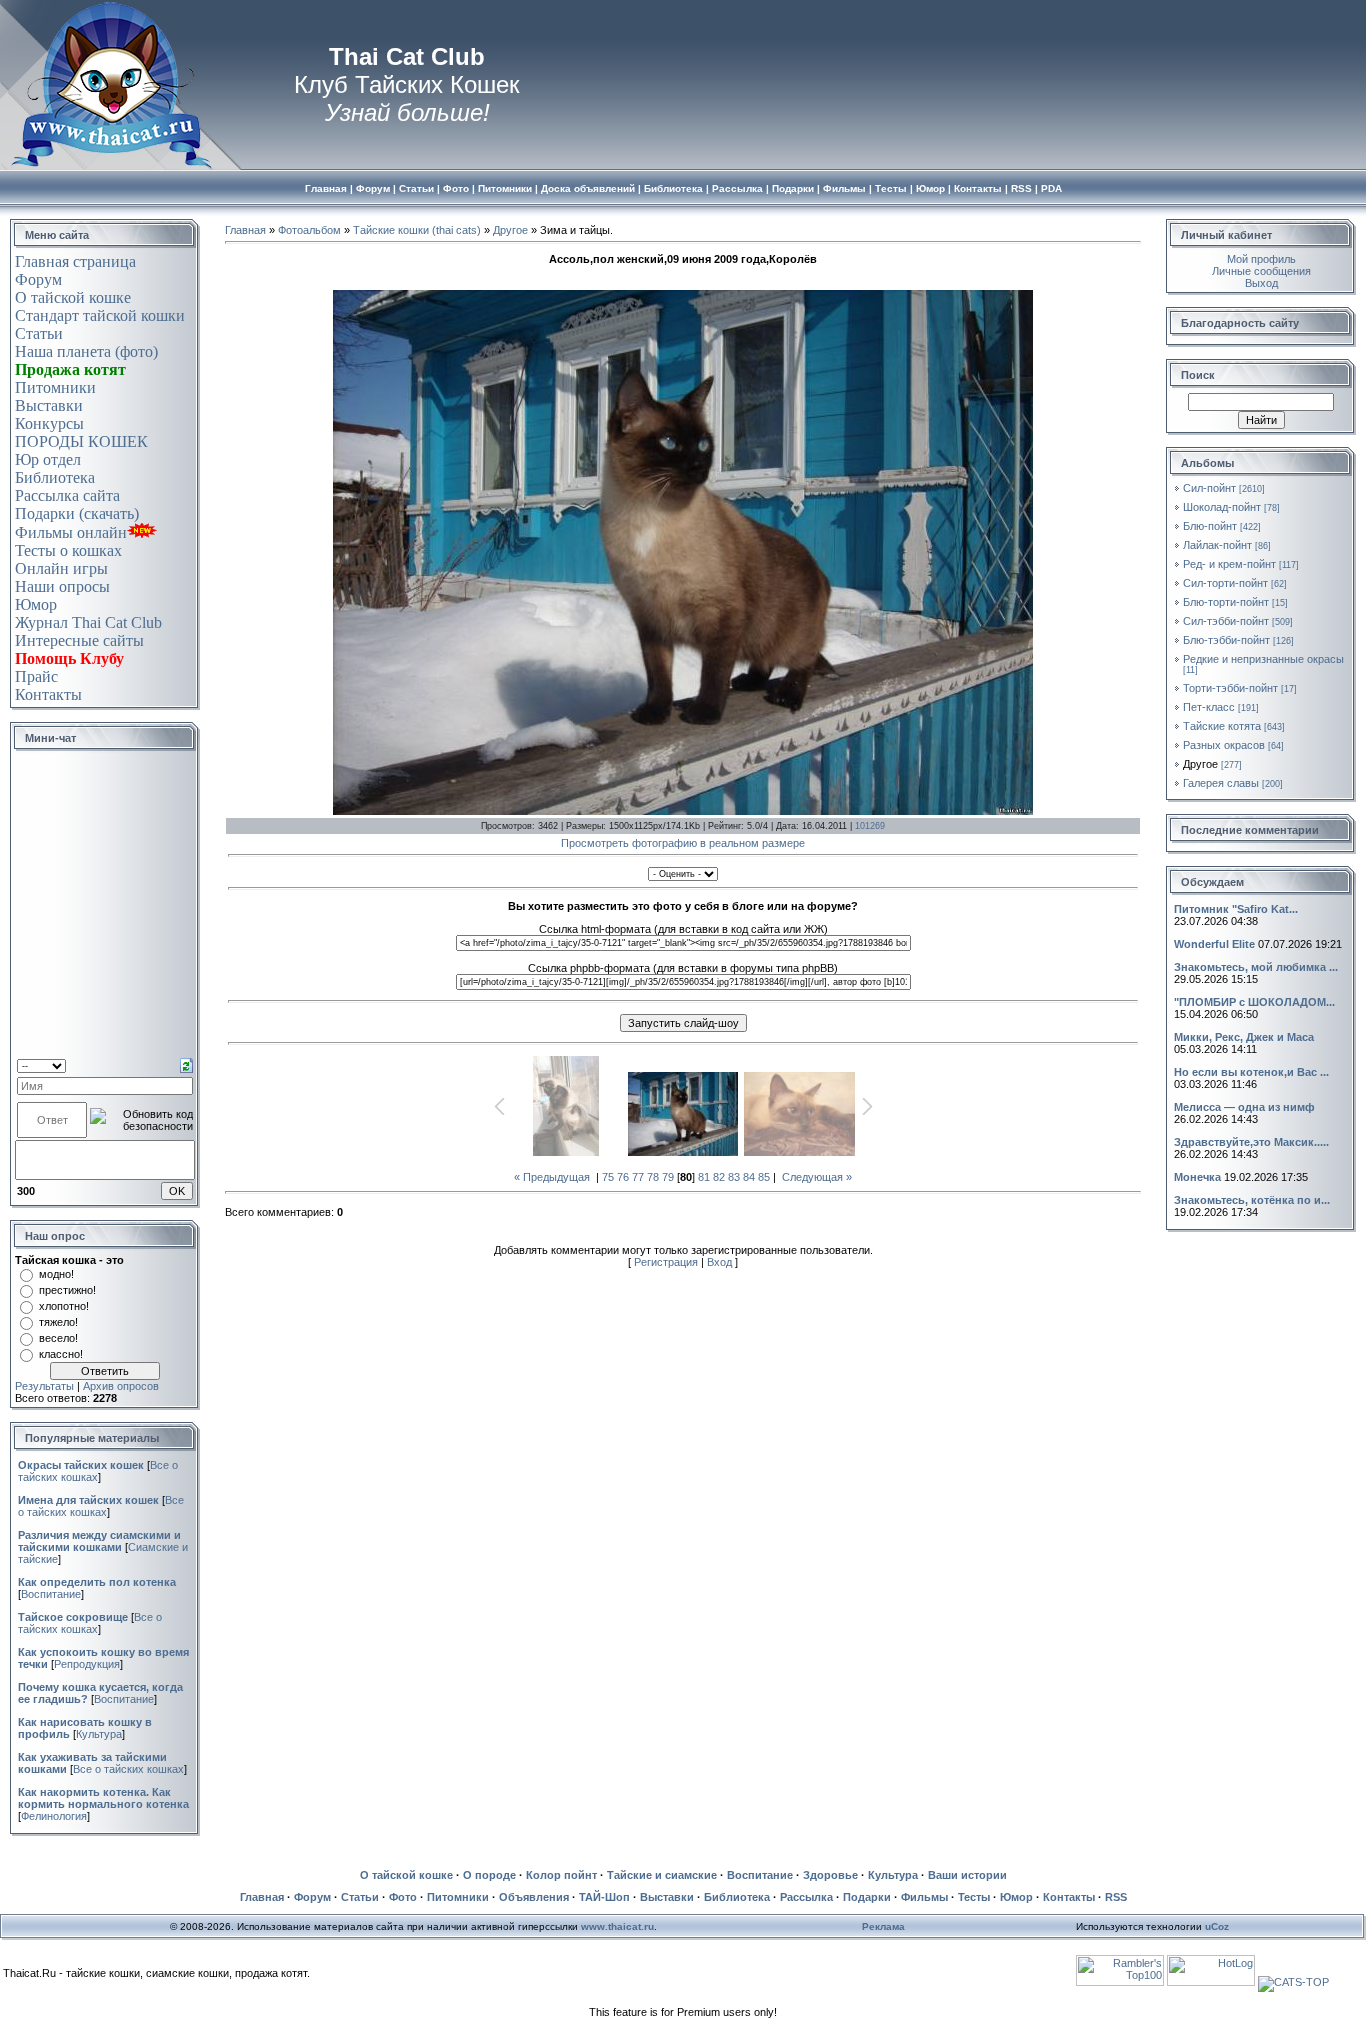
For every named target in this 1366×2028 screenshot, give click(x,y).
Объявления (534, 1897)
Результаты (44, 1386)
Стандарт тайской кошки (100, 315)
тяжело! (58, 1322)
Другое (510, 230)
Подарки (867, 1897)
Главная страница (75, 261)
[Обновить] (186, 1064)
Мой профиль (1261, 259)
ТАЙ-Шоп (604, 1897)
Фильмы (924, 1897)
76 (623, 1177)
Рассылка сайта (67, 495)
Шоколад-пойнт (1222, 507)
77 (638, 1177)
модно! (56, 1274)
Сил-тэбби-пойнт (1226, 621)
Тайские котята (1222, 726)
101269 (870, 826)
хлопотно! (64, 1306)
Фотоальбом (309, 230)
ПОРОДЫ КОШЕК (81, 441)
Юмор (36, 604)
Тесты (974, 1897)
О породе (489, 1875)
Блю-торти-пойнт (1226, 602)
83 (734, 1177)
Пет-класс (1209, 707)
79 (668, 1177)
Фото (403, 1897)
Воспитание (51, 1594)
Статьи (39, 333)
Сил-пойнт (1209, 488)
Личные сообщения (1261, 271)
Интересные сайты (79, 640)
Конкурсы (49, 423)
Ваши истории (967, 1875)
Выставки (49, 405)
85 (764, 1177)
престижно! (67, 1290)
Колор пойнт (561, 1875)
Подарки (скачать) (77, 513)
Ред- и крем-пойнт (1229, 564)
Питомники (55, 387)
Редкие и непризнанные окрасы (1263, 659)
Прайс (36, 676)
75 (608, 1177)
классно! (61, 1354)
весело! (58, 1338)
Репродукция (87, 1664)
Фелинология (54, 1816)
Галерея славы (1221, 783)
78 (653, 1177)
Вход (719, 1262)
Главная (245, 230)
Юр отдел (48, 459)
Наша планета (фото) (86, 351)
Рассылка (806, 1897)
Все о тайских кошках (101, 1506)
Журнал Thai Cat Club (88, 622)
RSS (1116, 1897)
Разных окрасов (1224, 745)
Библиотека (55, 477)
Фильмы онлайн (71, 532)
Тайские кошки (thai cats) (417, 230)
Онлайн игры (61, 568)
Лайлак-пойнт (1217, 545)
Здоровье (830, 1875)
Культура (99, 1734)
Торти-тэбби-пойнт (1230, 688)
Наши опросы (62, 586)
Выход (1261, 283)
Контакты (48, 694)
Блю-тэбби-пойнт (1226, 640)
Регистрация (666, 1262)
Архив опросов (121, 1386)
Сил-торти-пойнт (1225, 583)
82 (719, 1177)
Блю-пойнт (1210, 526)
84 (749, 1177)
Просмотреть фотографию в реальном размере (683, 843)
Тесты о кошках (68, 550)
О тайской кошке (73, 297)
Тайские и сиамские (662, 1875)
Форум (38, 279)
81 (704, 1177)
